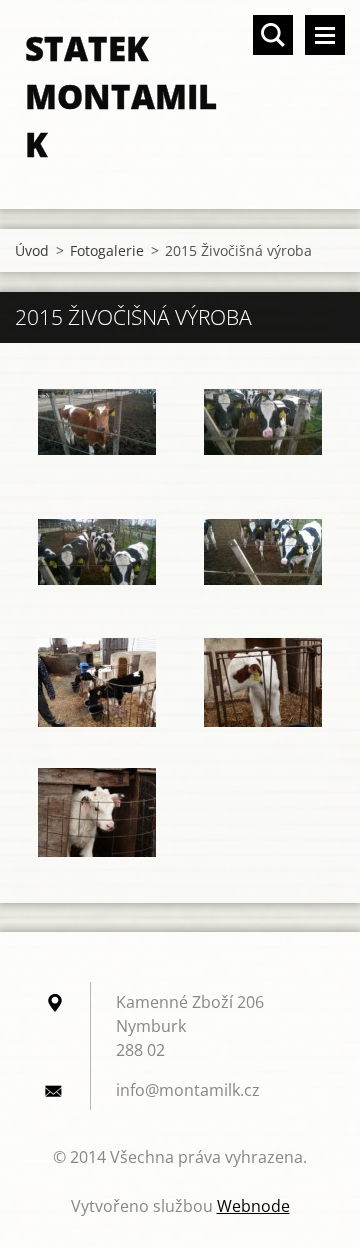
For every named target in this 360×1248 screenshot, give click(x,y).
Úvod (32, 250)
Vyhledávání (273, 35)
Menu (325, 35)
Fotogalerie (107, 250)
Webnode (253, 1206)
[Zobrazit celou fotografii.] (97, 422)
